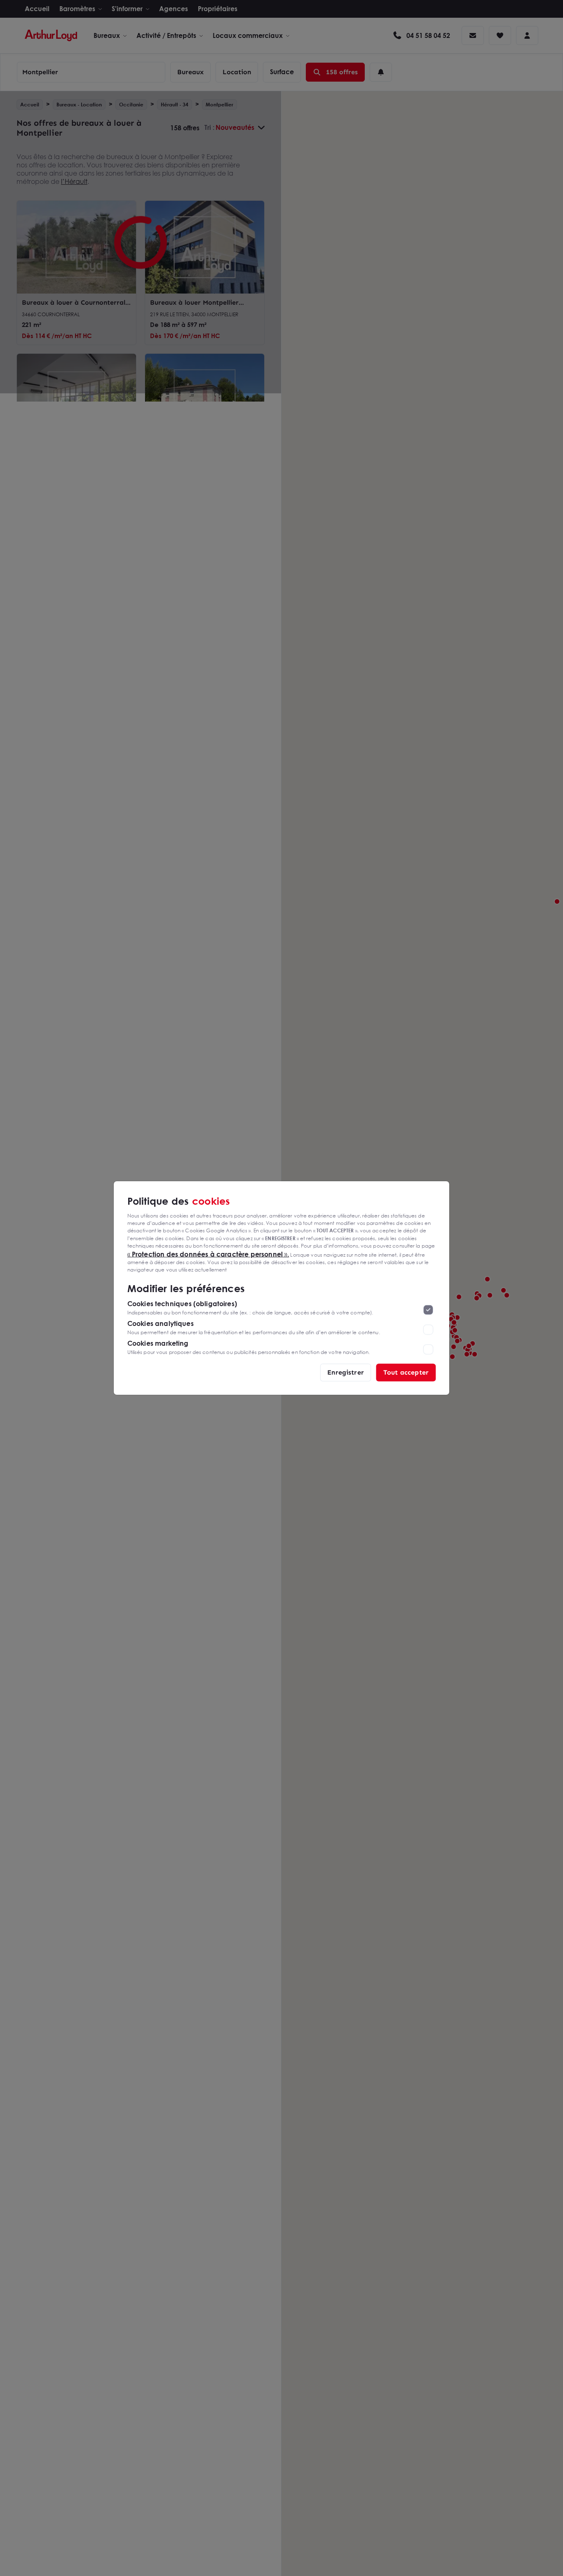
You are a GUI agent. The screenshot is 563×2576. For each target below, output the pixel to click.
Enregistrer (346, 1372)
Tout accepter (406, 1372)
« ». (208, 1254)
